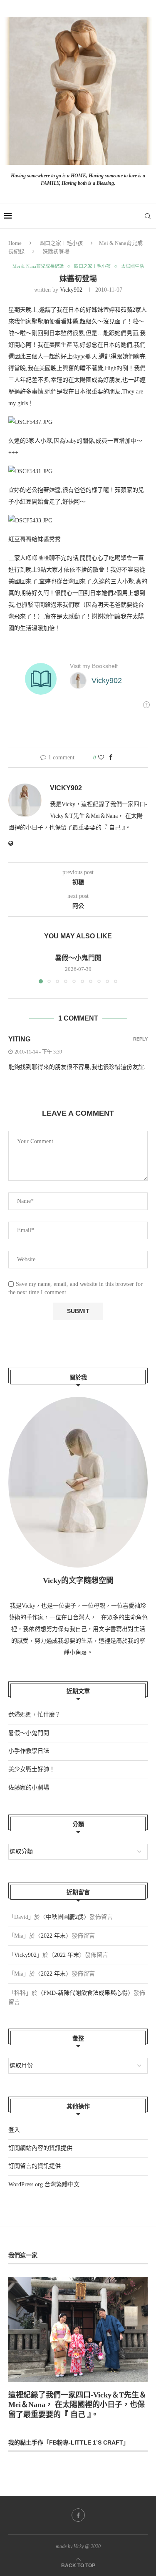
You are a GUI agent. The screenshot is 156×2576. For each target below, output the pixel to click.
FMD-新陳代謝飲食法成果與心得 (85, 1993)
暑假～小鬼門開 (78, 958)
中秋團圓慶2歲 (65, 1917)
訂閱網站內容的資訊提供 (40, 2148)
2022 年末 (53, 1936)
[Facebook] (78, 2515)
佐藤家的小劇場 (29, 1788)
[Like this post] (101, 758)
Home (15, 243)
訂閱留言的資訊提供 (35, 2166)
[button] (15, 968)
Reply (140, 1039)
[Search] (148, 216)
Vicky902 (71, 290)
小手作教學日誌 (29, 1751)
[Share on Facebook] (111, 758)
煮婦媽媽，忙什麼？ (35, 1715)
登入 (14, 2130)
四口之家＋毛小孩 (61, 243)
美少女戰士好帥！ (32, 1769)
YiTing (19, 1039)
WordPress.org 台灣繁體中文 (44, 2184)
